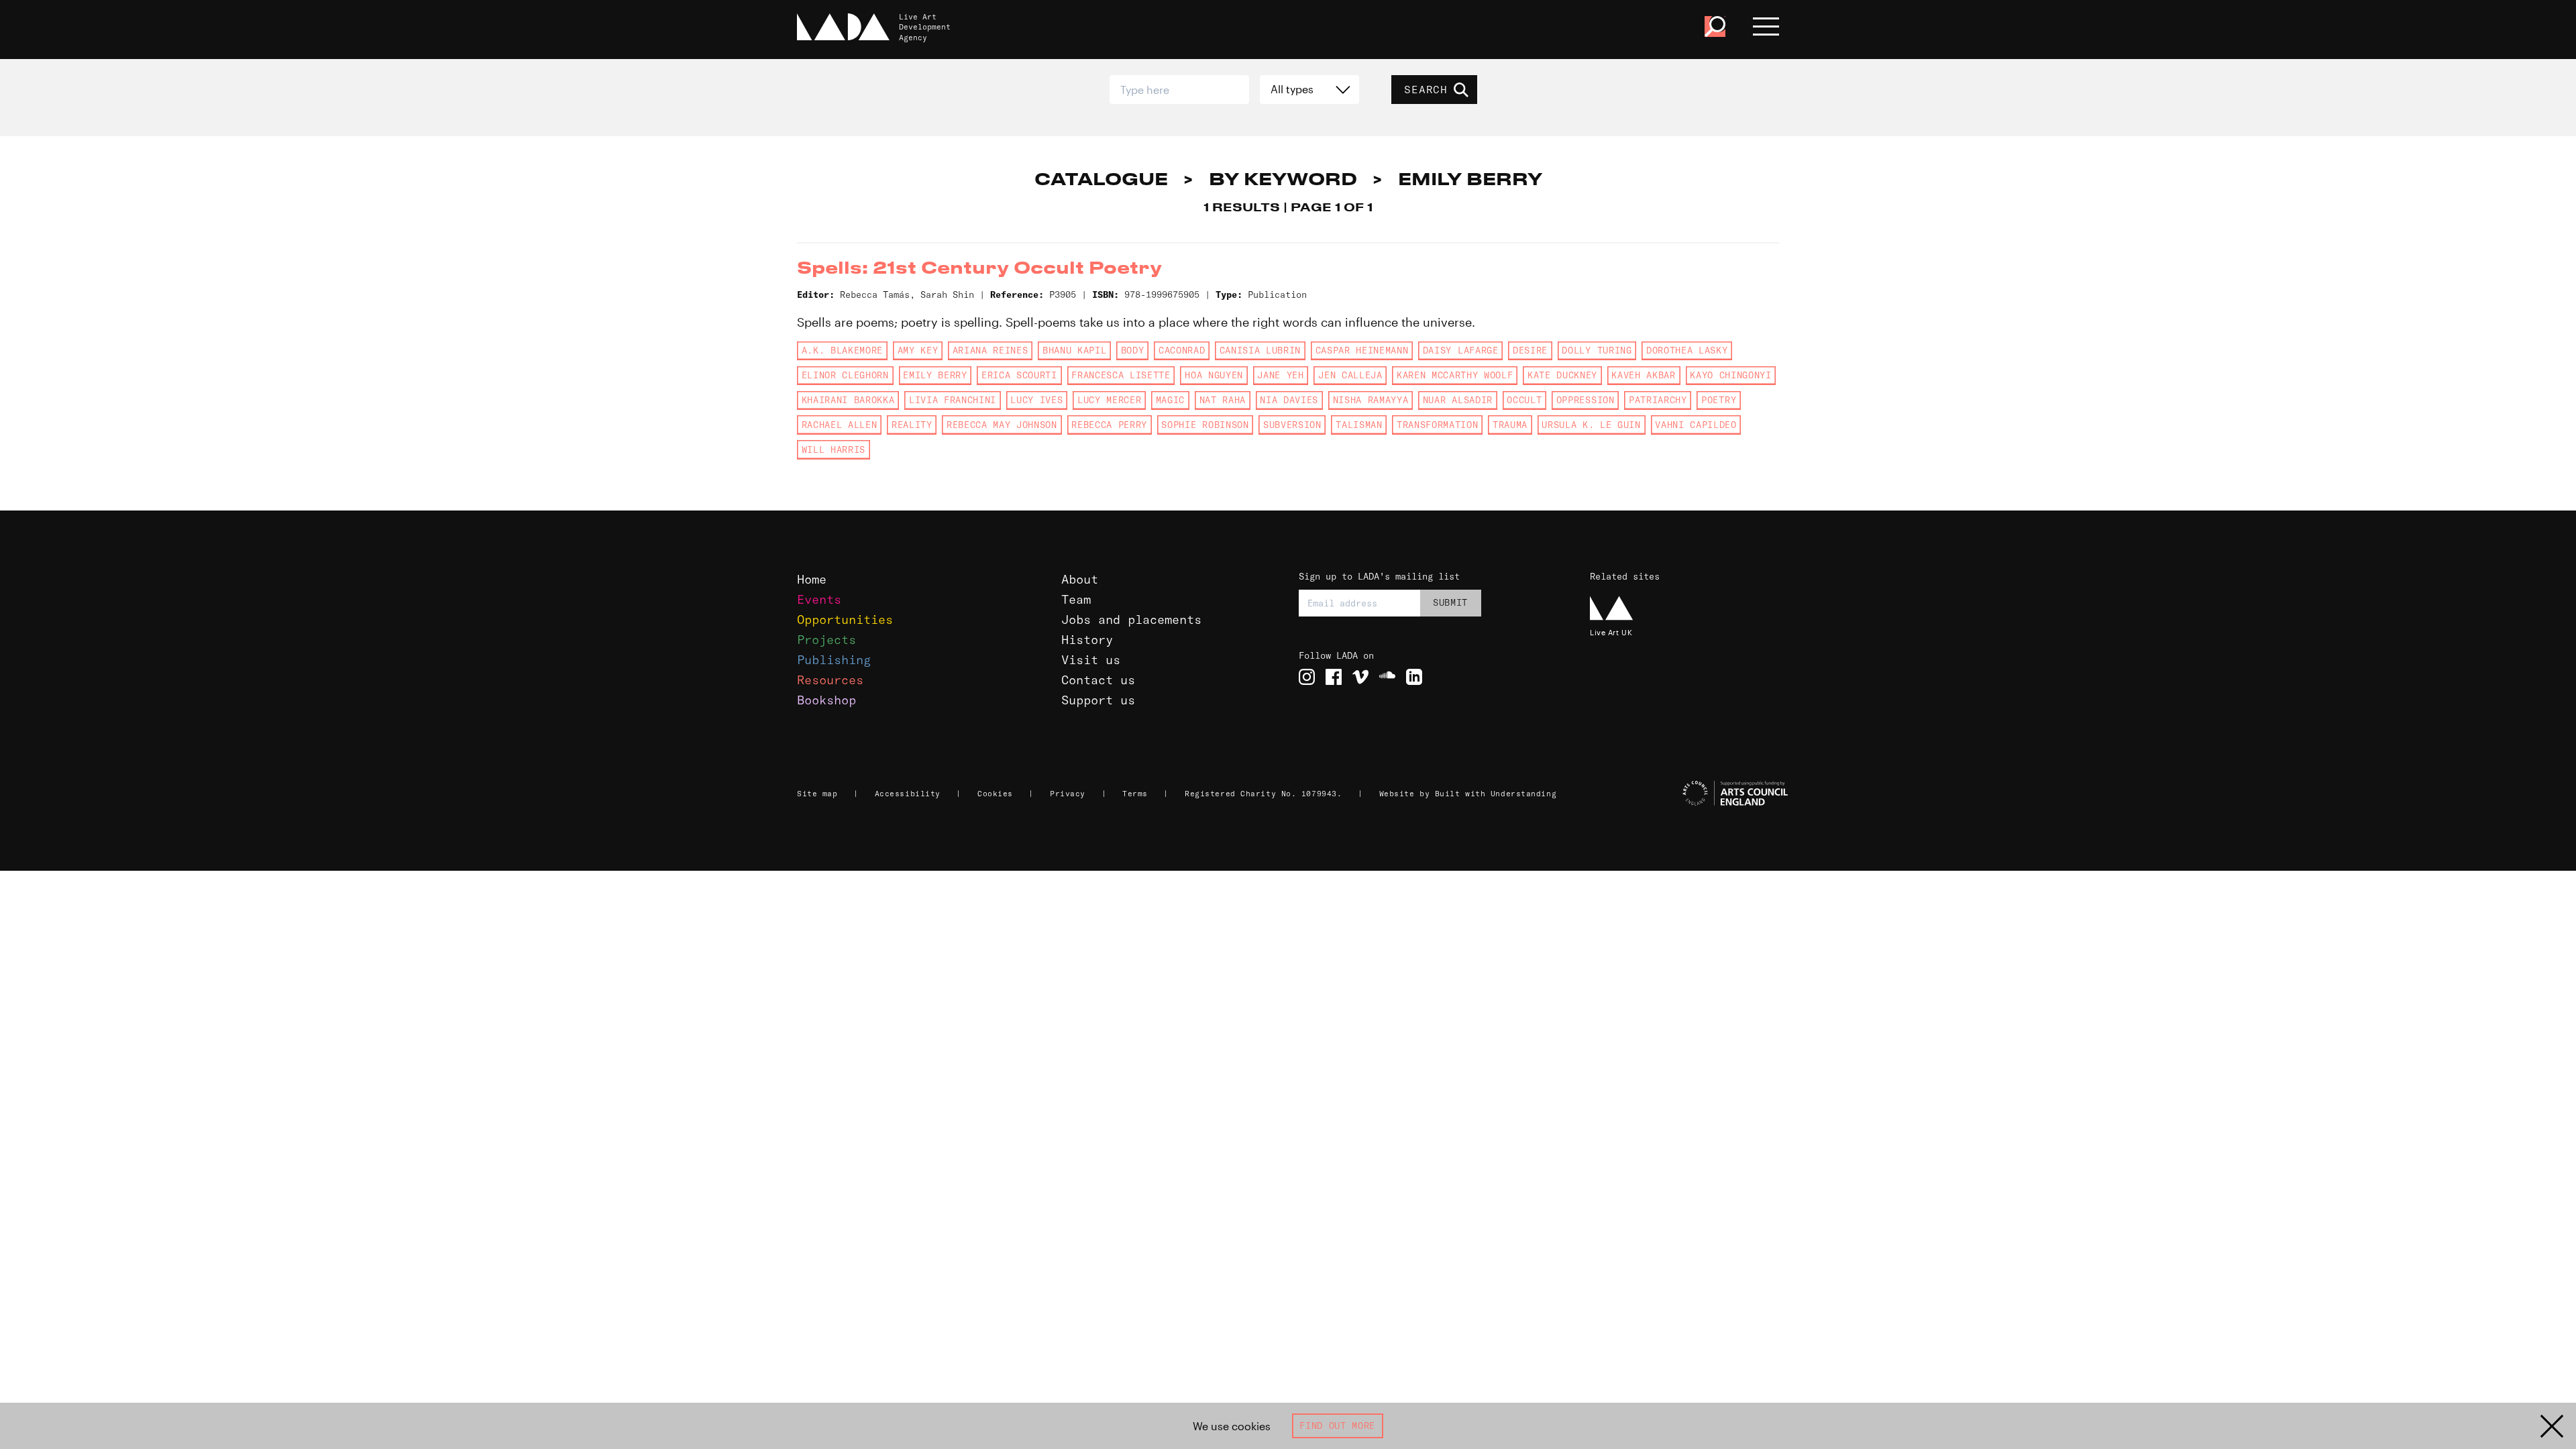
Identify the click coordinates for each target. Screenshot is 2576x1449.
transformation (1437, 425)
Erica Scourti (1019, 375)
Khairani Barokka (848, 400)
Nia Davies (1289, 400)
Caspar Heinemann (1362, 350)
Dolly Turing (1597, 350)
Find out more (1337, 1426)
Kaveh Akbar (1643, 375)
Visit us (1091, 660)
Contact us (1098, 680)
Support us (1098, 700)
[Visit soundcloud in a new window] (1387, 677)
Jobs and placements (1131, 620)
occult (1524, 400)
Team (1076, 599)
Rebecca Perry (1109, 425)
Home (812, 579)
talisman (1359, 425)
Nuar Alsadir (1458, 400)
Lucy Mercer (1109, 400)
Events (819, 599)
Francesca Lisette (1121, 375)
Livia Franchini (953, 400)
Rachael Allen (840, 425)
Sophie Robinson (1205, 425)
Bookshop (826, 700)
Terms (1135, 794)
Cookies (995, 794)
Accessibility (908, 794)
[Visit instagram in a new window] (1307, 677)
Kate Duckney (1562, 375)
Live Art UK (1611, 632)
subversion (1292, 425)
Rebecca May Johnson (1002, 425)
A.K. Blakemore (842, 350)
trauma (1510, 425)
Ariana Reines (990, 350)
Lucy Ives (1036, 400)
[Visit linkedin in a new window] (1414, 677)
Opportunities (845, 620)
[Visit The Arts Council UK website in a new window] (1690, 794)
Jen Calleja (1350, 375)
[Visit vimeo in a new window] (1360, 677)
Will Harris (834, 449)
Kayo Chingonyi (1730, 375)
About (1080, 579)
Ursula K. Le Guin (1591, 425)
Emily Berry (935, 375)
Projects (826, 640)
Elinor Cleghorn (845, 375)
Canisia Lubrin (1260, 350)
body (1133, 350)
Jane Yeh (1280, 375)
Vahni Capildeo (1696, 425)
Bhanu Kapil (1074, 350)
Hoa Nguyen (1214, 375)
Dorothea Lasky (1687, 350)
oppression (1586, 400)
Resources (830, 680)
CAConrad (1182, 350)
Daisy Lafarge (1461, 350)
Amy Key (918, 350)
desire (1530, 350)
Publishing (834, 660)
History (1087, 640)
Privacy (1068, 794)
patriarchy (1658, 400)
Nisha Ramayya (1371, 400)
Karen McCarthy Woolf (1455, 375)
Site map (817, 794)
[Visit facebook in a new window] (1334, 677)
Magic (1170, 400)
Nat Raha (1223, 400)
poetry (1719, 400)
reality (912, 425)
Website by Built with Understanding (1468, 794)
